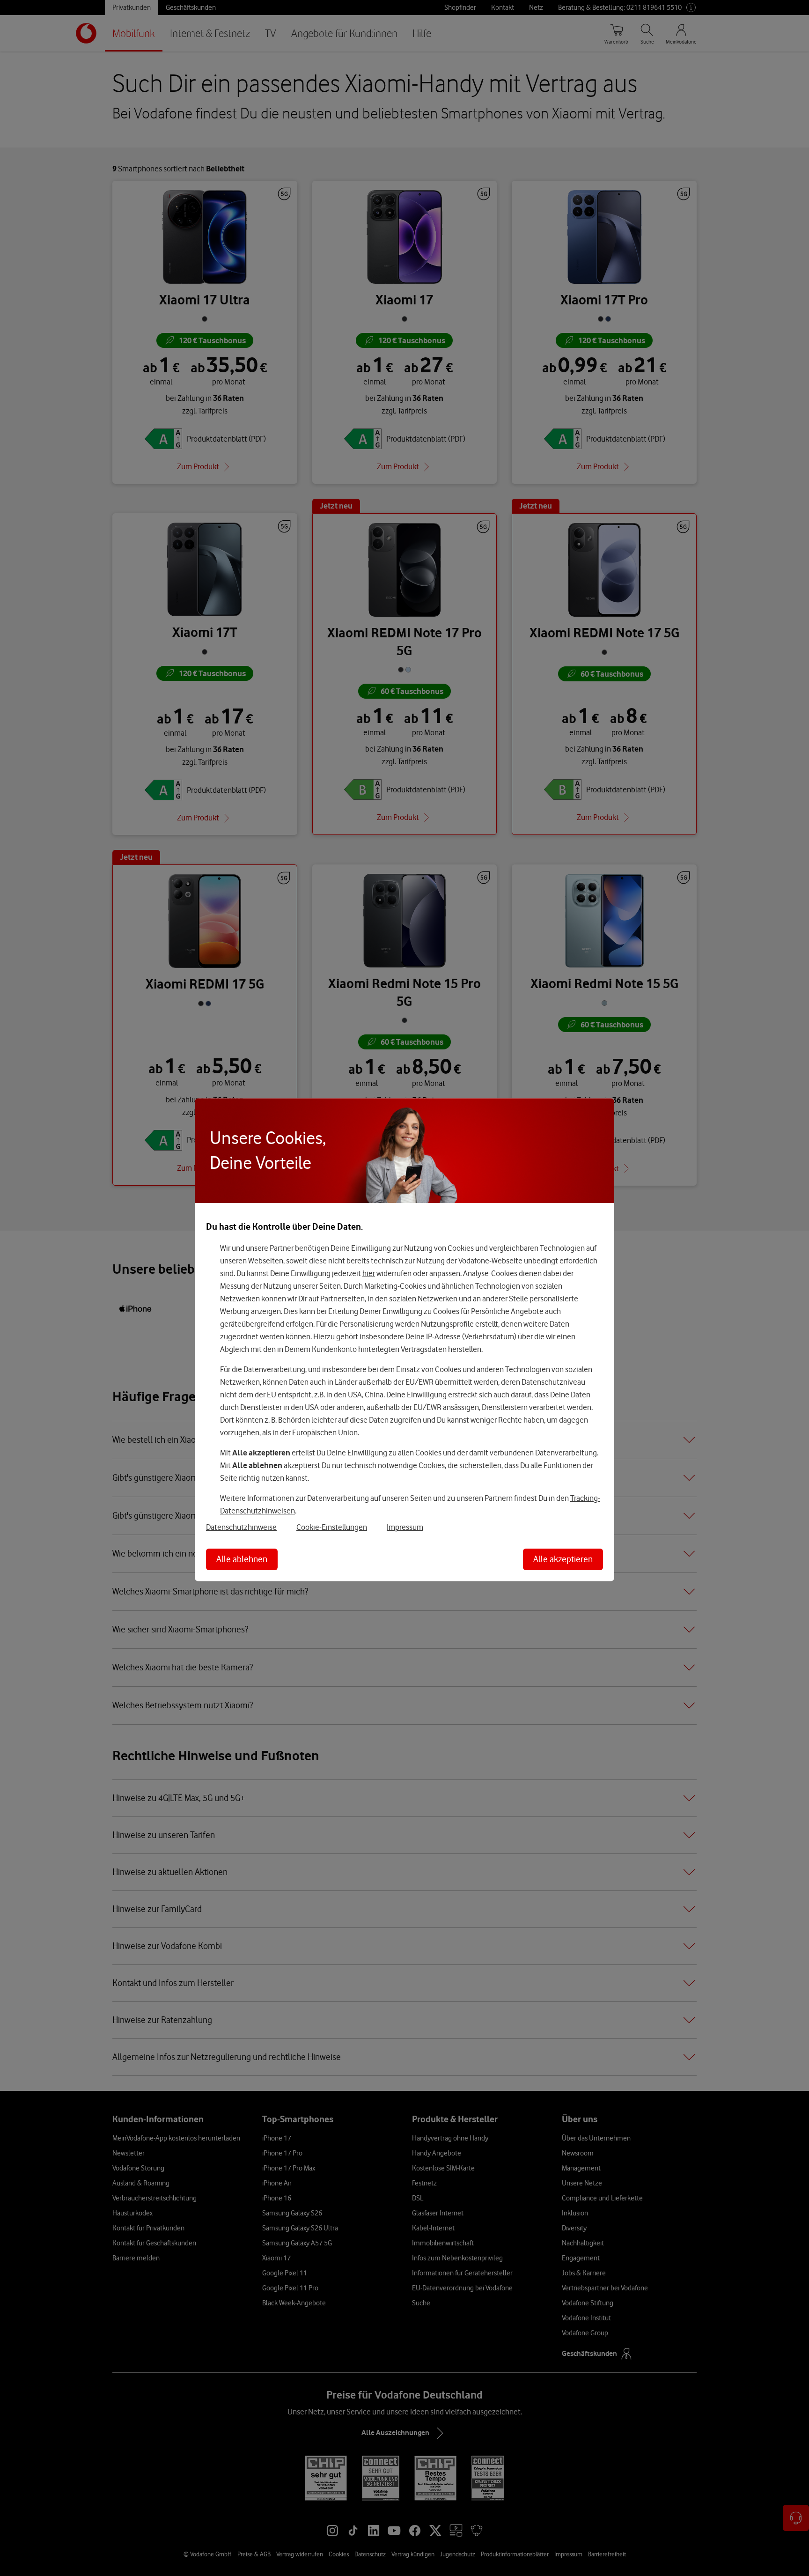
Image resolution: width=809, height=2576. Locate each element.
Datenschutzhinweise (241, 1527)
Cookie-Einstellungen (332, 1527)
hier (369, 1273)
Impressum (405, 1527)
